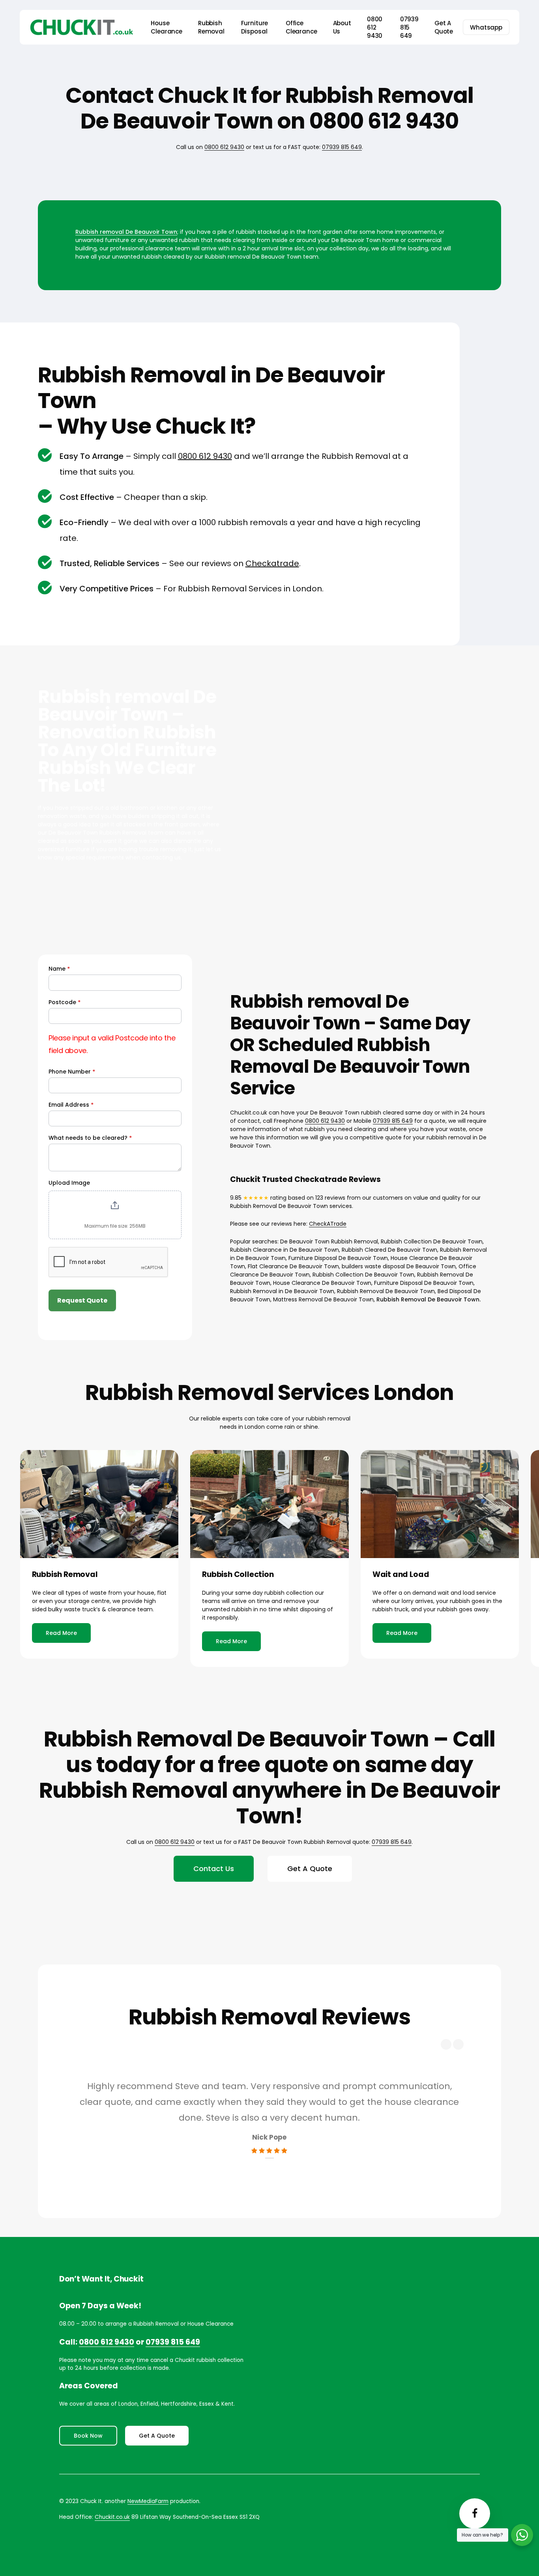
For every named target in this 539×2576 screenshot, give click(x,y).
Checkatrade (272, 563)
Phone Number (72, 1072)
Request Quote (82, 1300)
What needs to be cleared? (90, 1138)
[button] (61, 1633)
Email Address (71, 1105)
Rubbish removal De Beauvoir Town (126, 232)
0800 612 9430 (224, 147)
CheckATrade (328, 1224)
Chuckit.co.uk (112, 2517)
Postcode (65, 1002)
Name (59, 969)
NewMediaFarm (148, 2501)
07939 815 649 (342, 147)
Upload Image (69, 1183)
